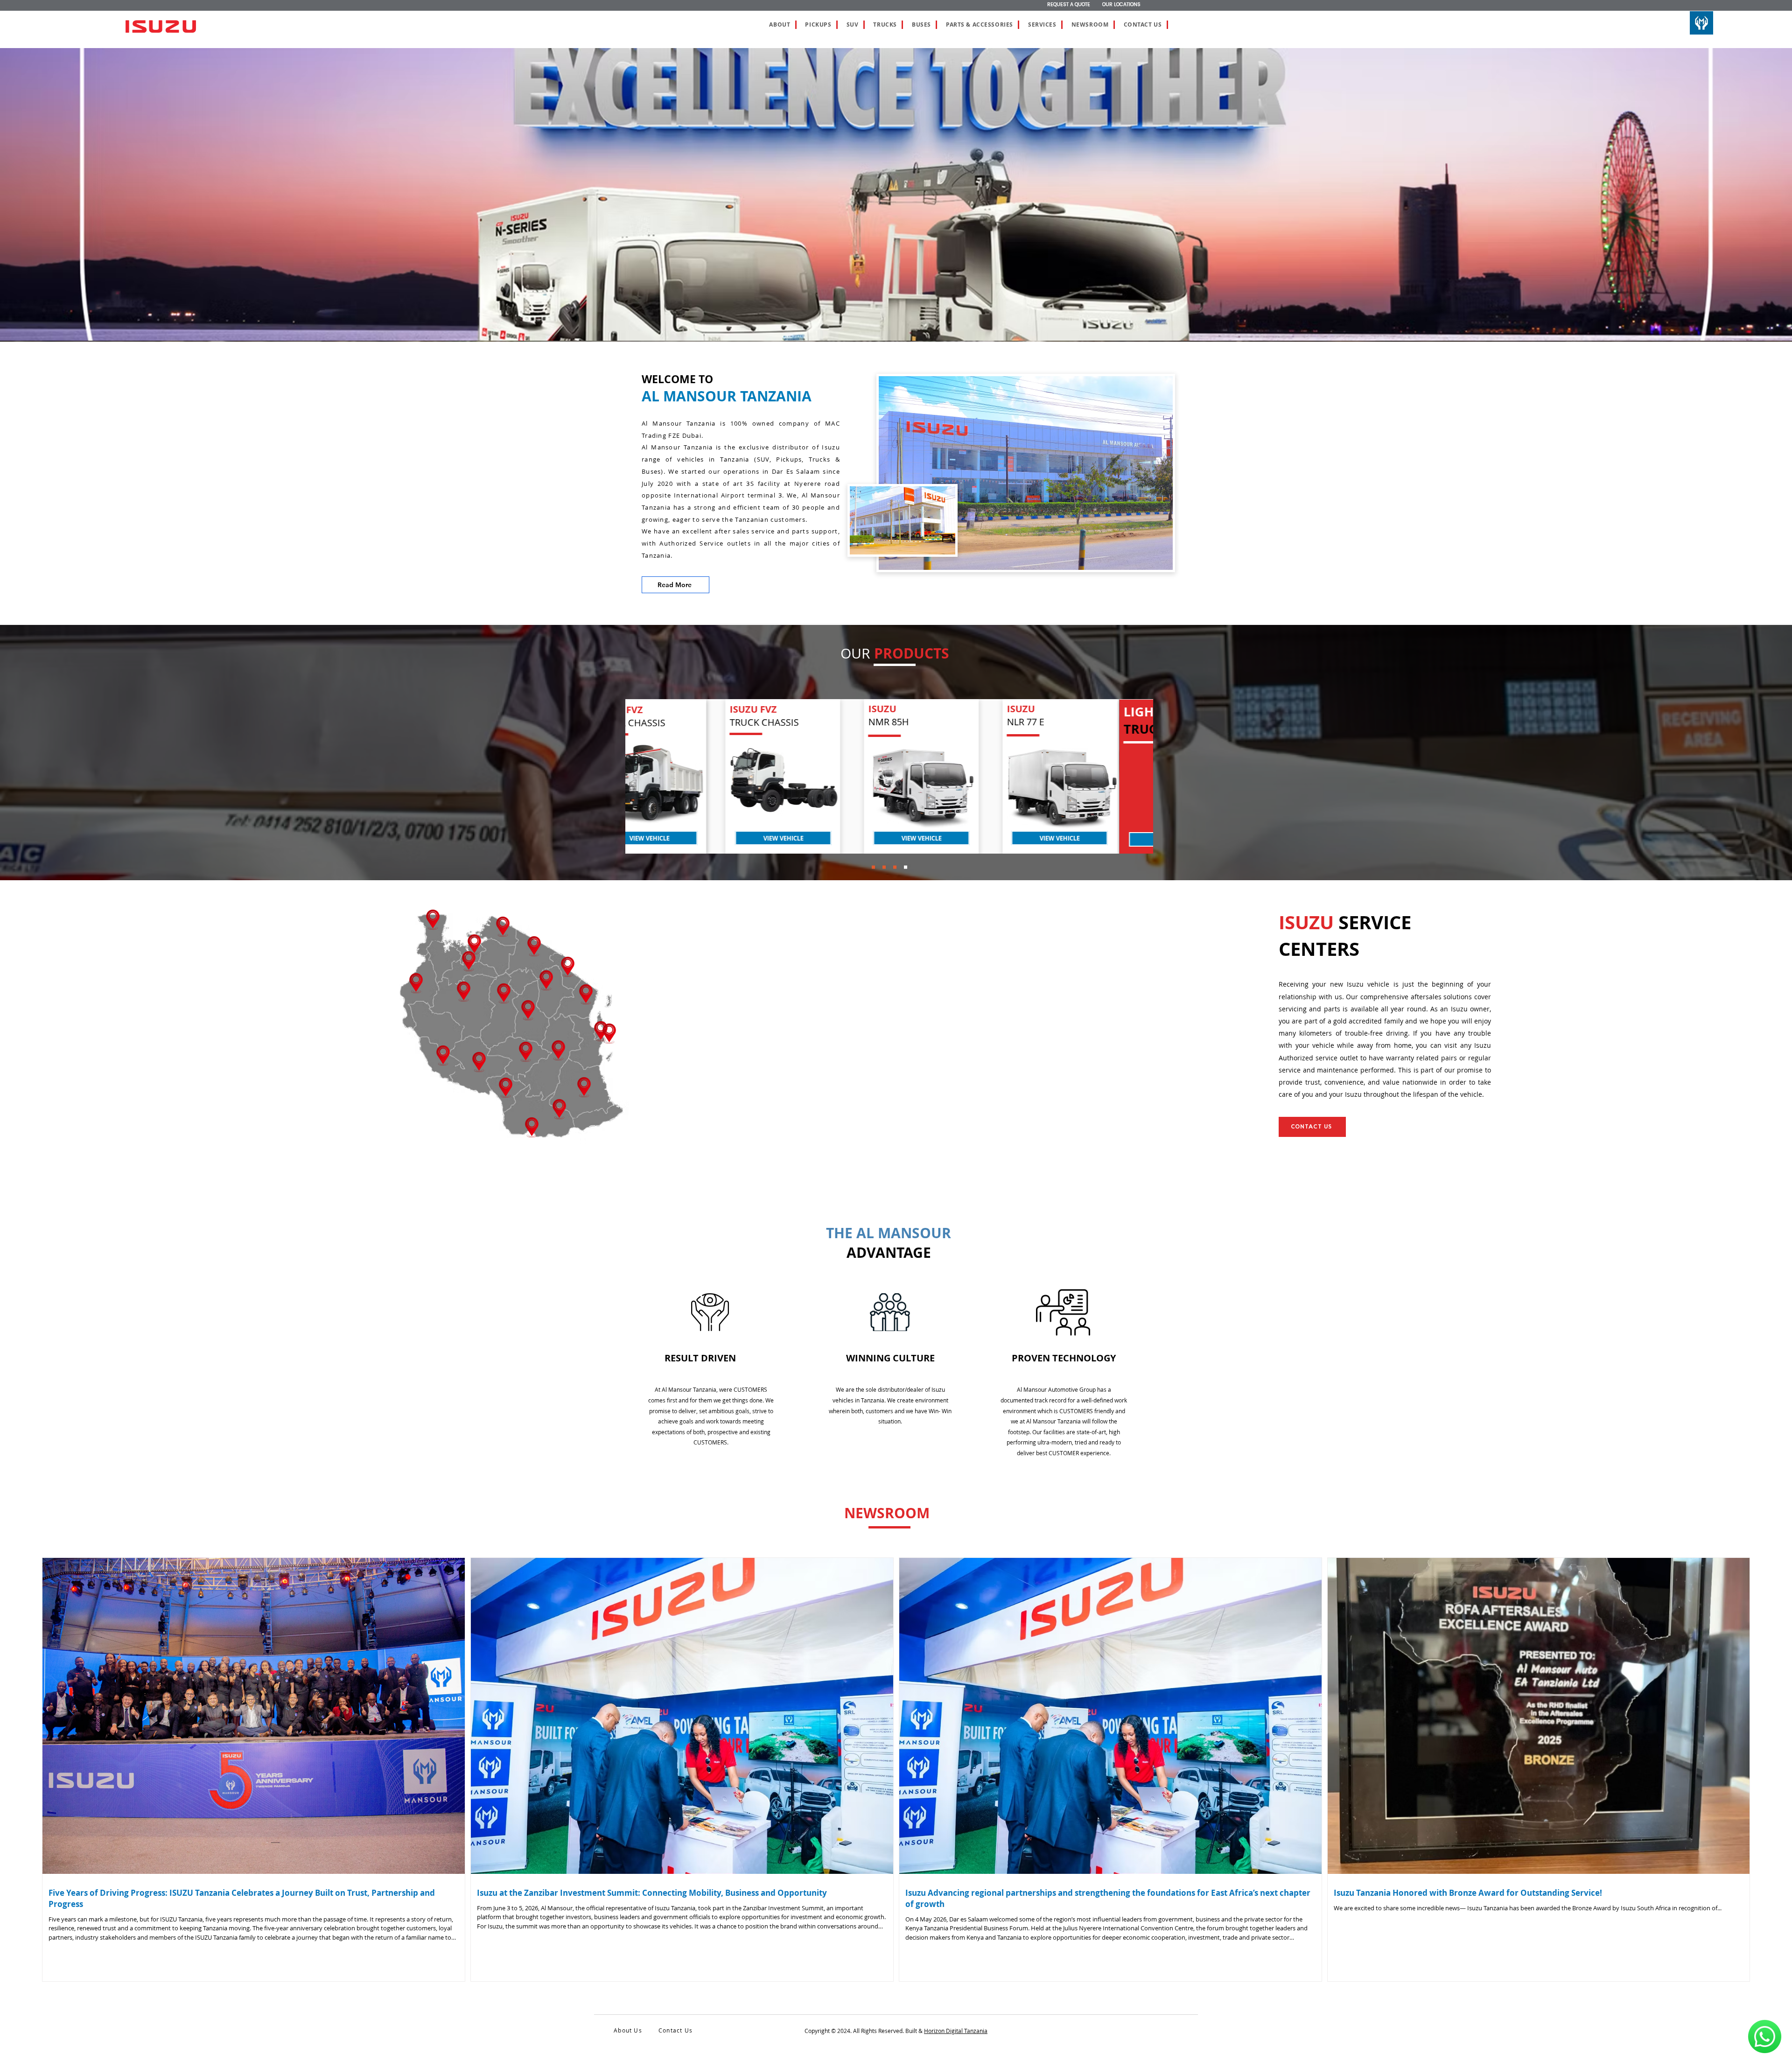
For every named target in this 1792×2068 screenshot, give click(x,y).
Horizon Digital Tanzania (956, 2031)
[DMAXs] (873, 867)
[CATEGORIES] (906, 867)
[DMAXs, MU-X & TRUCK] (884, 867)
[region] (683, 777)
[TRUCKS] (895, 867)
